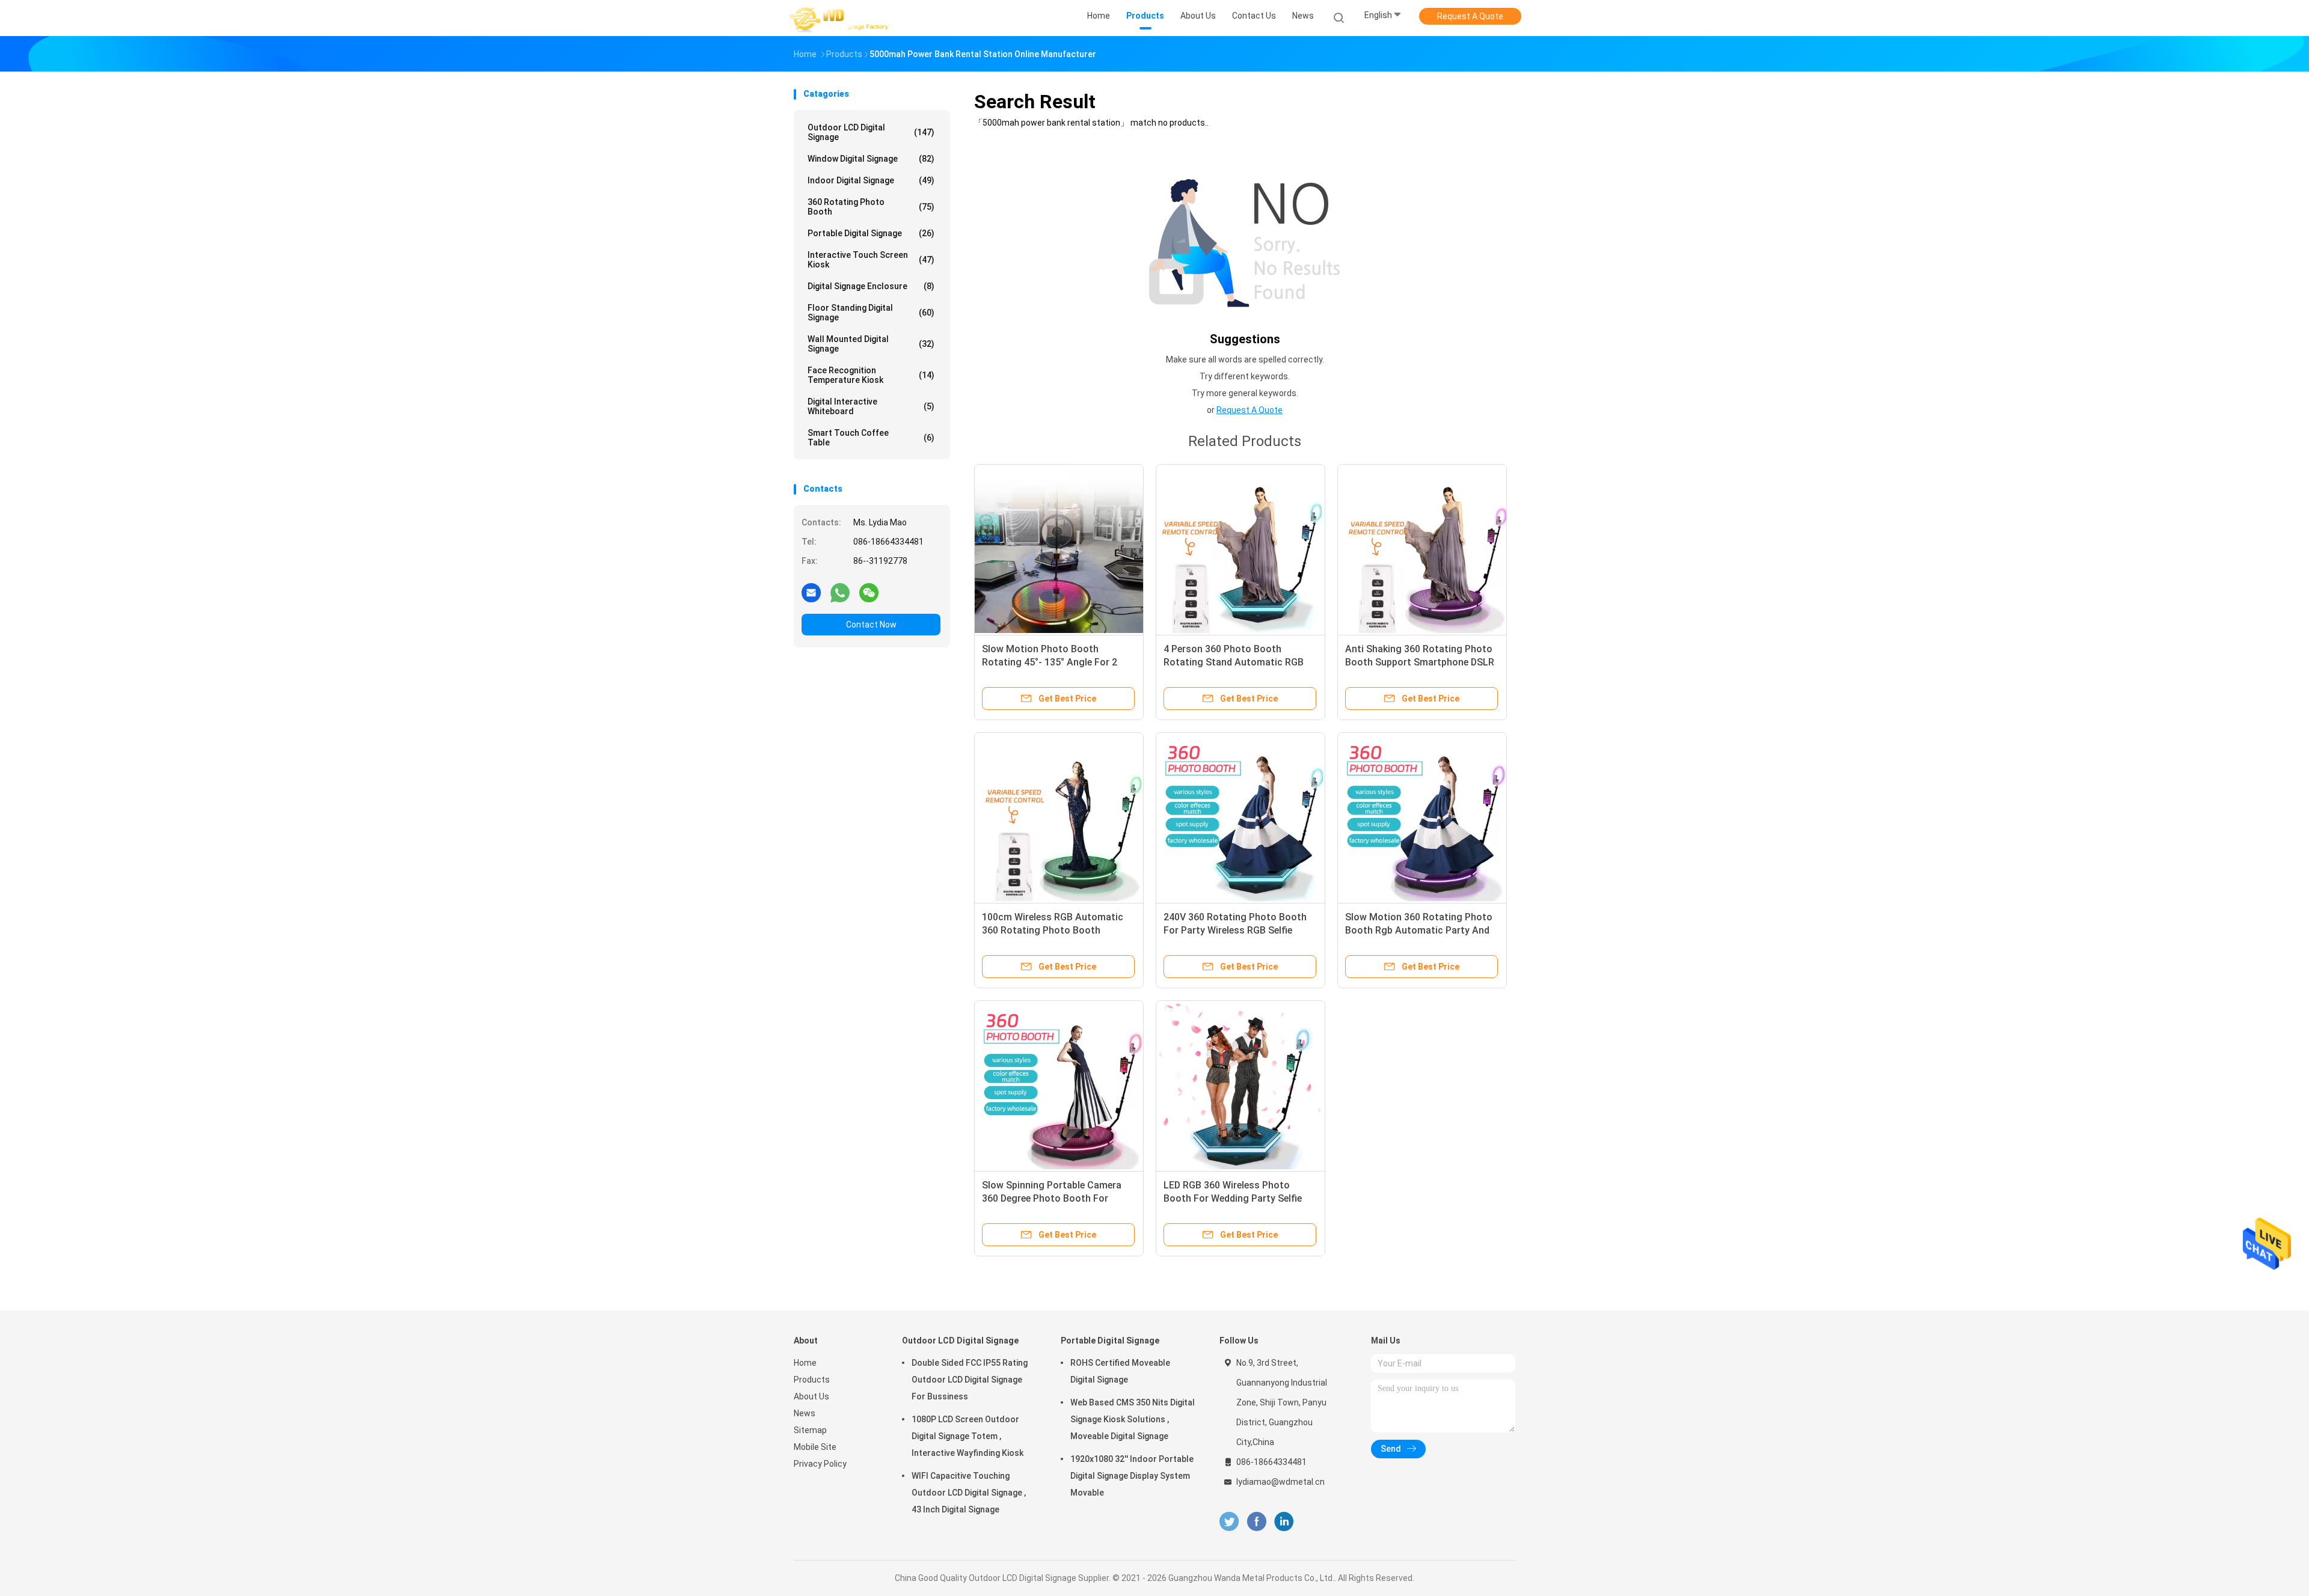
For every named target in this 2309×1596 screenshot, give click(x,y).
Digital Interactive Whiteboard (871, 406)
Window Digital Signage (871, 159)
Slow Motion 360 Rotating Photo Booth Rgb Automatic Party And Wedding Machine (1419, 930)
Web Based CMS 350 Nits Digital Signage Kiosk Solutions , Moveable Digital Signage (1133, 1419)
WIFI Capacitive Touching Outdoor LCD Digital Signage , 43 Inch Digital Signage (969, 1493)
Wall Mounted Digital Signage (871, 344)
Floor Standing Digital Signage (871, 313)
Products (812, 1380)
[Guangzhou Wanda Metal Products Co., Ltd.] (841, 18)
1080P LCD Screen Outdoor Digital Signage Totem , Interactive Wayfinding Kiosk (967, 1436)
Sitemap (810, 1430)
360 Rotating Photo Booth (871, 207)
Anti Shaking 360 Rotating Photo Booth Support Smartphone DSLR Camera (1420, 662)
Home (805, 1363)
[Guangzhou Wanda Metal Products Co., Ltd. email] (811, 592)
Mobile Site (815, 1447)
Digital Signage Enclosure (871, 286)
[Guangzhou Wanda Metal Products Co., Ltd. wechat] (869, 592)
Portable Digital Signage (871, 233)
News (805, 1413)
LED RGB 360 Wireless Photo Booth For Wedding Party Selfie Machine (1233, 1198)
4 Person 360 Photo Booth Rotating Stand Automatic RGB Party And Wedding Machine (1234, 662)
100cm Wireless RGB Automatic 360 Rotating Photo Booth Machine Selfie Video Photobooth (1056, 930)
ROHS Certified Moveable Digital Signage (1120, 1371)
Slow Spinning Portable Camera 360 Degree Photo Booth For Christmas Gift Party (1052, 1198)
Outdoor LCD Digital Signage (871, 132)
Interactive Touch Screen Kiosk (871, 260)
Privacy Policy (820, 1464)
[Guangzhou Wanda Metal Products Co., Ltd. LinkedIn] (1284, 1522)
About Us (811, 1396)
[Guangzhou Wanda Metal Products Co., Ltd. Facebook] (1256, 1522)
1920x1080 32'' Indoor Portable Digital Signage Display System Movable (1132, 1476)
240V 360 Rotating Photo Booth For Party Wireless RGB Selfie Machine (1235, 930)
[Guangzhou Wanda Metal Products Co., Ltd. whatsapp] (840, 592)
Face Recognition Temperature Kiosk (871, 375)
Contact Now (871, 625)
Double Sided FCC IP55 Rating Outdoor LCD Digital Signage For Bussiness (970, 1380)
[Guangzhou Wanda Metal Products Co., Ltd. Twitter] (1229, 1522)
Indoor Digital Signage (871, 180)
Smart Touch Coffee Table (871, 438)
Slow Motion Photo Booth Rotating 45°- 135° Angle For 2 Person (1050, 662)
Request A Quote (1470, 16)
